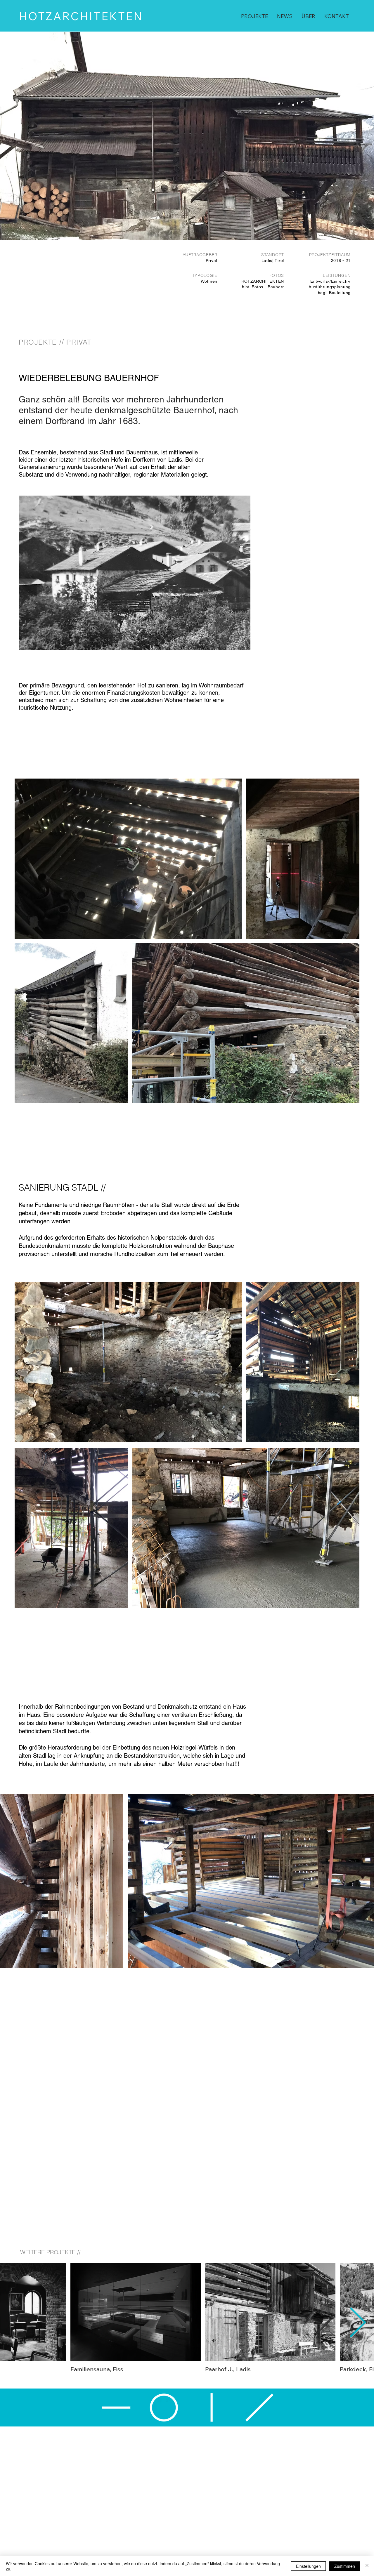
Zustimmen (345, 2566)
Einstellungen (308, 2566)
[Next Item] (358, 2323)
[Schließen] (367, 2566)
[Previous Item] (16, 2323)
